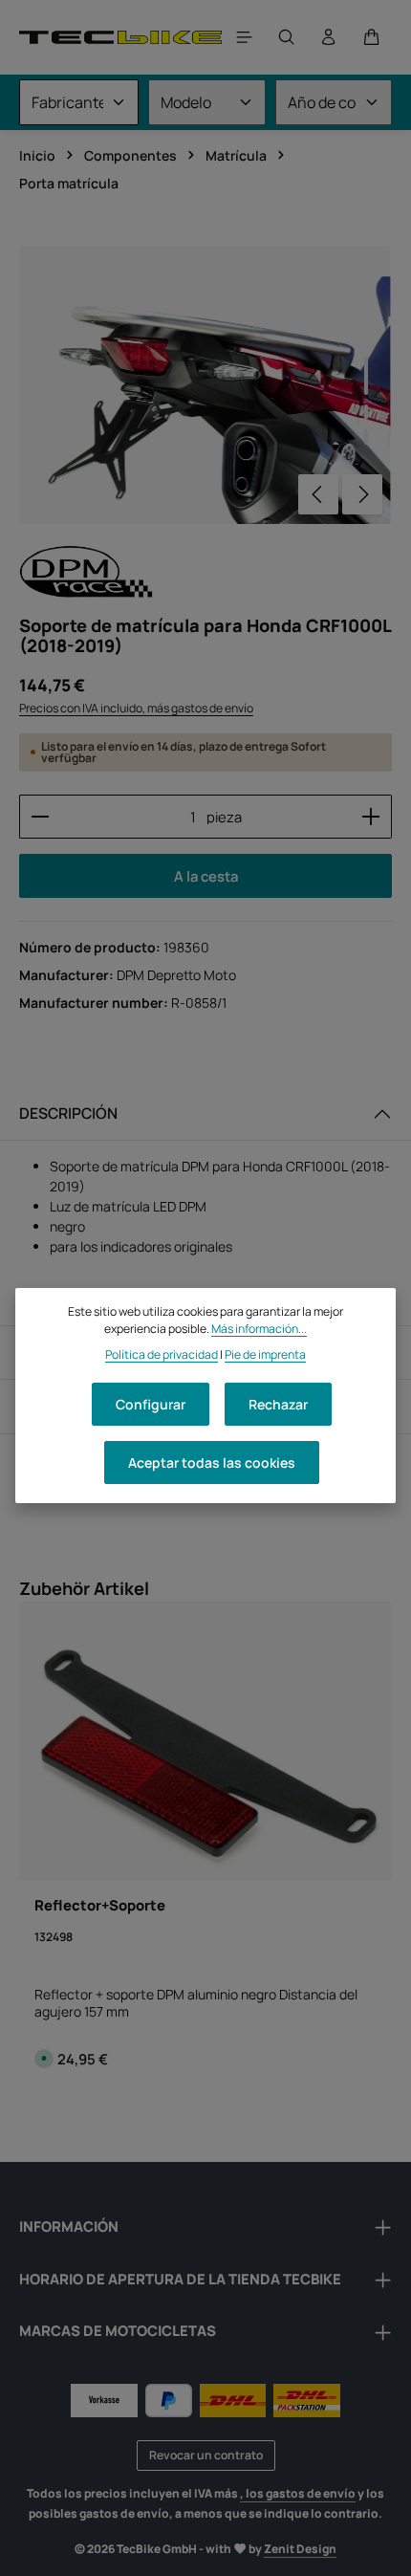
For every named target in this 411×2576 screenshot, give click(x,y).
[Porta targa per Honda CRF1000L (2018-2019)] (205, 385)
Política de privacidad (162, 1354)
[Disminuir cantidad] (40, 817)
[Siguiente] (362, 494)
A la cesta (206, 876)
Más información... (259, 1329)
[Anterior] (318, 494)
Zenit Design (300, 2549)
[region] (205, 385)
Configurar (151, 1404)
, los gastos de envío (298, 2493)
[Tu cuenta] (329, 37)
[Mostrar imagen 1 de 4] (366, 376)
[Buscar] (287, 37)
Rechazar (278, 1404)
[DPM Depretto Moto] (86, 571)
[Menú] (245, 37)
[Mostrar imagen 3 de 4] (366, 437)
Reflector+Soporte (100, 1905)
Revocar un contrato (206, 2455)
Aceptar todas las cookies (212, 1463)
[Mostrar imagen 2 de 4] (366, 412)
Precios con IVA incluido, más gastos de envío (136, 708)
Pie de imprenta (265, 1354)
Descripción (68, 1113)
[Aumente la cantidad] (371, 817)
